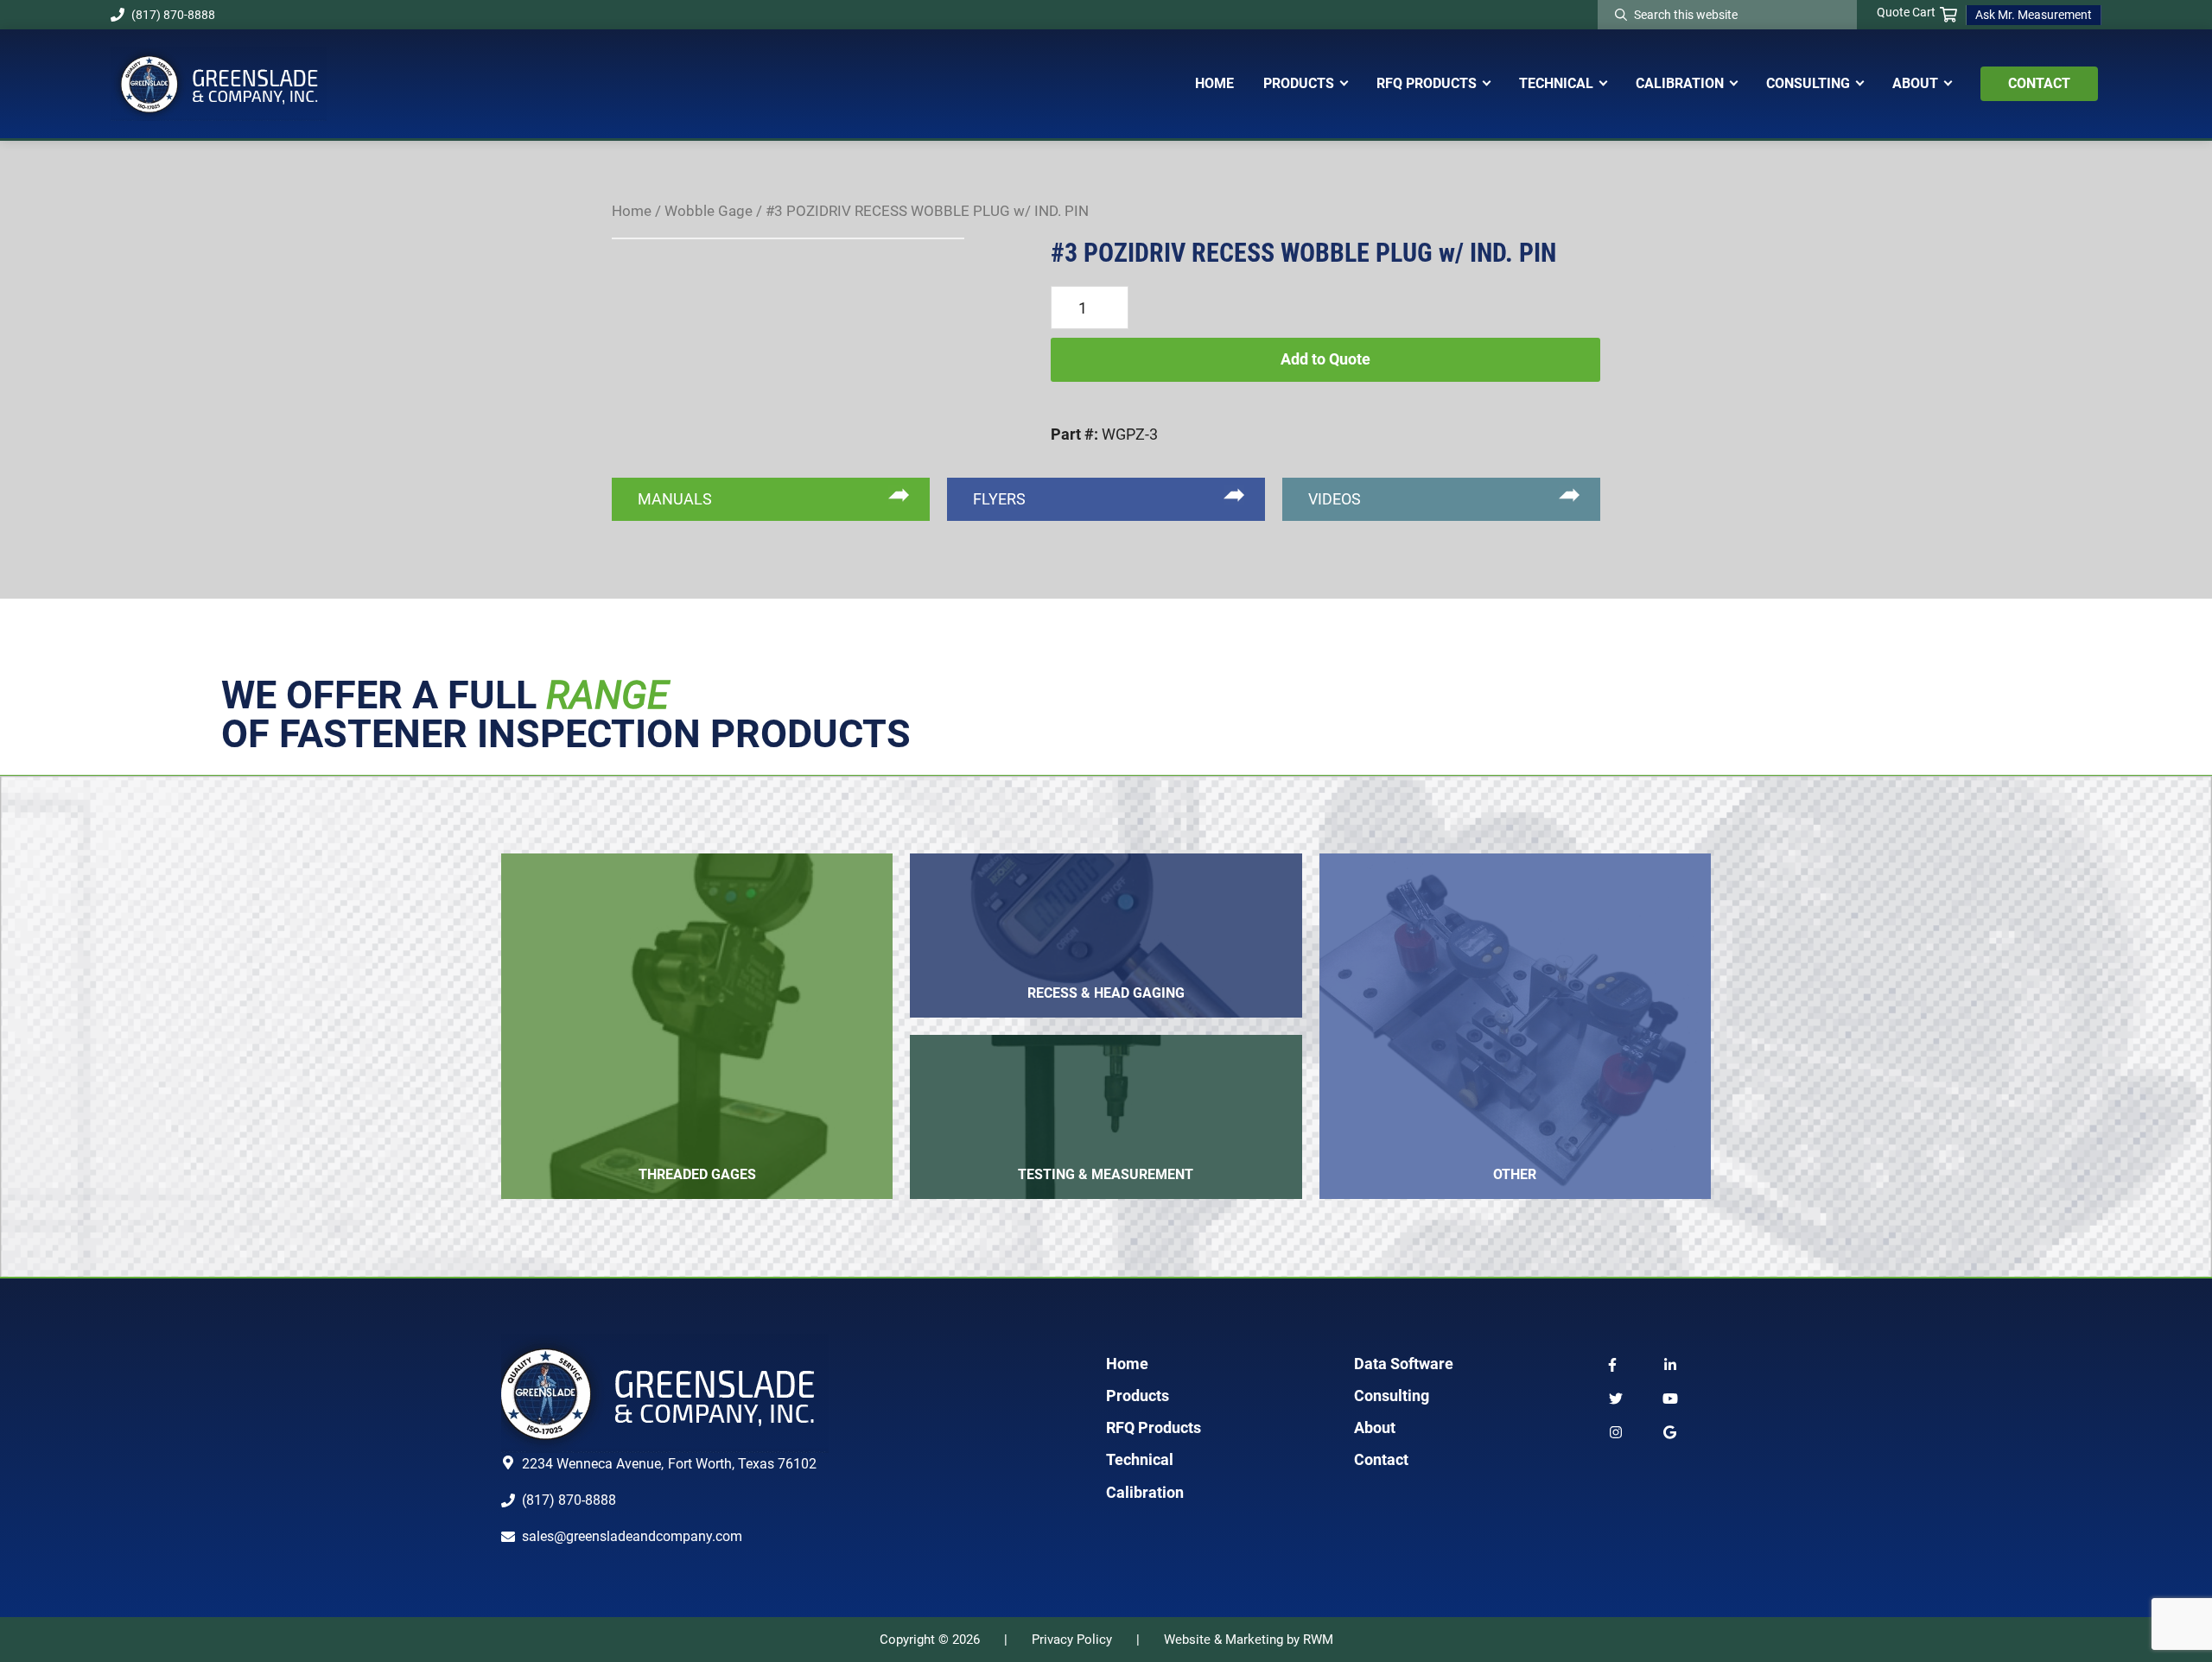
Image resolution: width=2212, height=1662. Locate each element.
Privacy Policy (1072, 1640)
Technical (1140, 1459)
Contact (1381, 1459)
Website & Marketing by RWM (1249, 1640)
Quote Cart (1906, 12)
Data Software (1404, 1364)
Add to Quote (1325, 359)
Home (632, 211)
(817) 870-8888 (173, 15)
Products (1138, 1396)
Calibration (1145, 1492)
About (1375, 1427)
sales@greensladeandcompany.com (632, 1536)
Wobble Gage (709, 211)
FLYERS (999, 499)
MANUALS (675, 499)
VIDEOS (1335, 499)
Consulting (1392, 1396)
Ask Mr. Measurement (2034, 15)
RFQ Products (1154, 1427)
